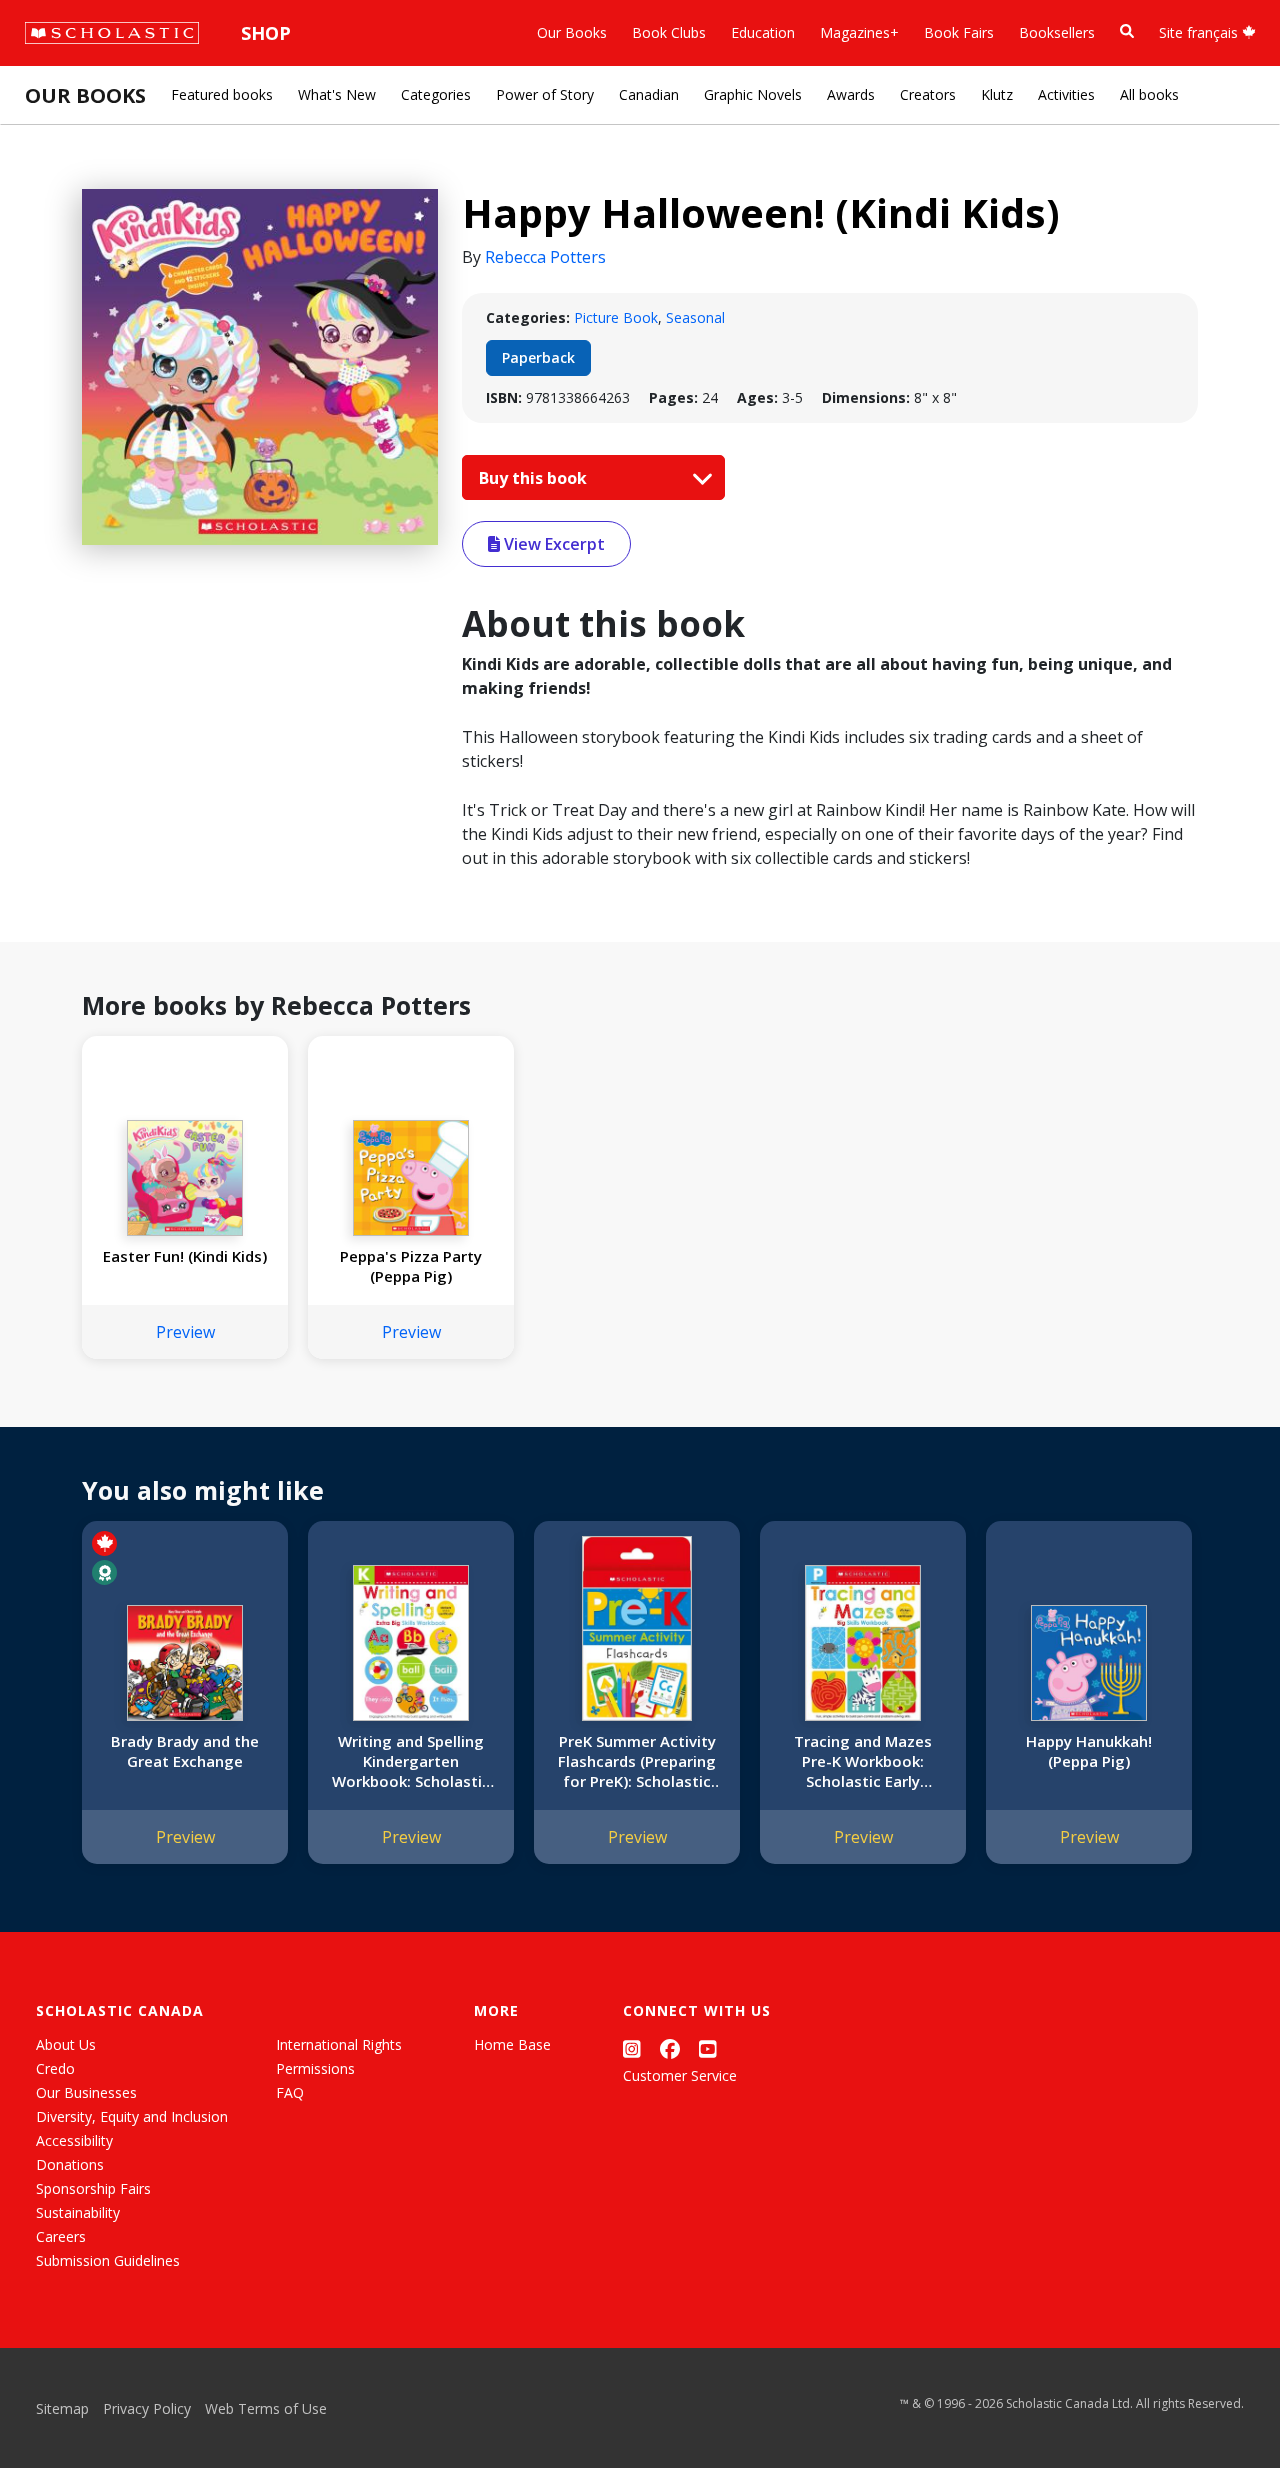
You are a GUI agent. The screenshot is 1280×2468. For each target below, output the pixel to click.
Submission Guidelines (108, 2260)
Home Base (512, 2044)
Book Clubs (669, 32)
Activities (1066, 94)
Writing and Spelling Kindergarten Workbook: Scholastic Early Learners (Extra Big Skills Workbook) (411, 1761)
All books (1149, 94)
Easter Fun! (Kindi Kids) (185, 1256)
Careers (61, 2236)
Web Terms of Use (266, 2408)
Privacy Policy (147, 2408)
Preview (185, 1332)
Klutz (997, 94)
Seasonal (695, 317)
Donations (70, 2164)
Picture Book (616, 317)
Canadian (649, 94)
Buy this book (535, 478)
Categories (436, 94)
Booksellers (1057, 32)
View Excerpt (552, 544)
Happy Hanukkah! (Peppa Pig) (1089, 1751)
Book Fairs (959, 32)
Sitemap (62, 2408)
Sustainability (78, 2212)
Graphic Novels (753, 94)
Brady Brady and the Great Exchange (185, 1751)
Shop (266, 33)
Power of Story (545, 94)
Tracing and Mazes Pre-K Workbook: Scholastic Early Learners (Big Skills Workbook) (863, 1761)
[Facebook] (670, 2048)
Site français (1200, 32)
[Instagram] (632, 2048)
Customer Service (680, 2075)
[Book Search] (1127, 31)
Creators (928, 94)
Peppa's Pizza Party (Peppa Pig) (411, 1266)
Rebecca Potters (545, 257)
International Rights (339, 2044)
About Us (66, 2044)
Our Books (572, 32)
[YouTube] (708, 2048)
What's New (337, 94)
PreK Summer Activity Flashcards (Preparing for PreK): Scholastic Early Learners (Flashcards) (637, 1761)
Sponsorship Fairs (93, 2188)
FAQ (290, 2092)
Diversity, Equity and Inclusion (132, 2116)
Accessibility (74, 2140)
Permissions (315, 2068)
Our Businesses (86, 2092)
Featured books (222, 94)
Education (763, 32)
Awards (851, 94)
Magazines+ (859, 32)
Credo (55, 2068)
